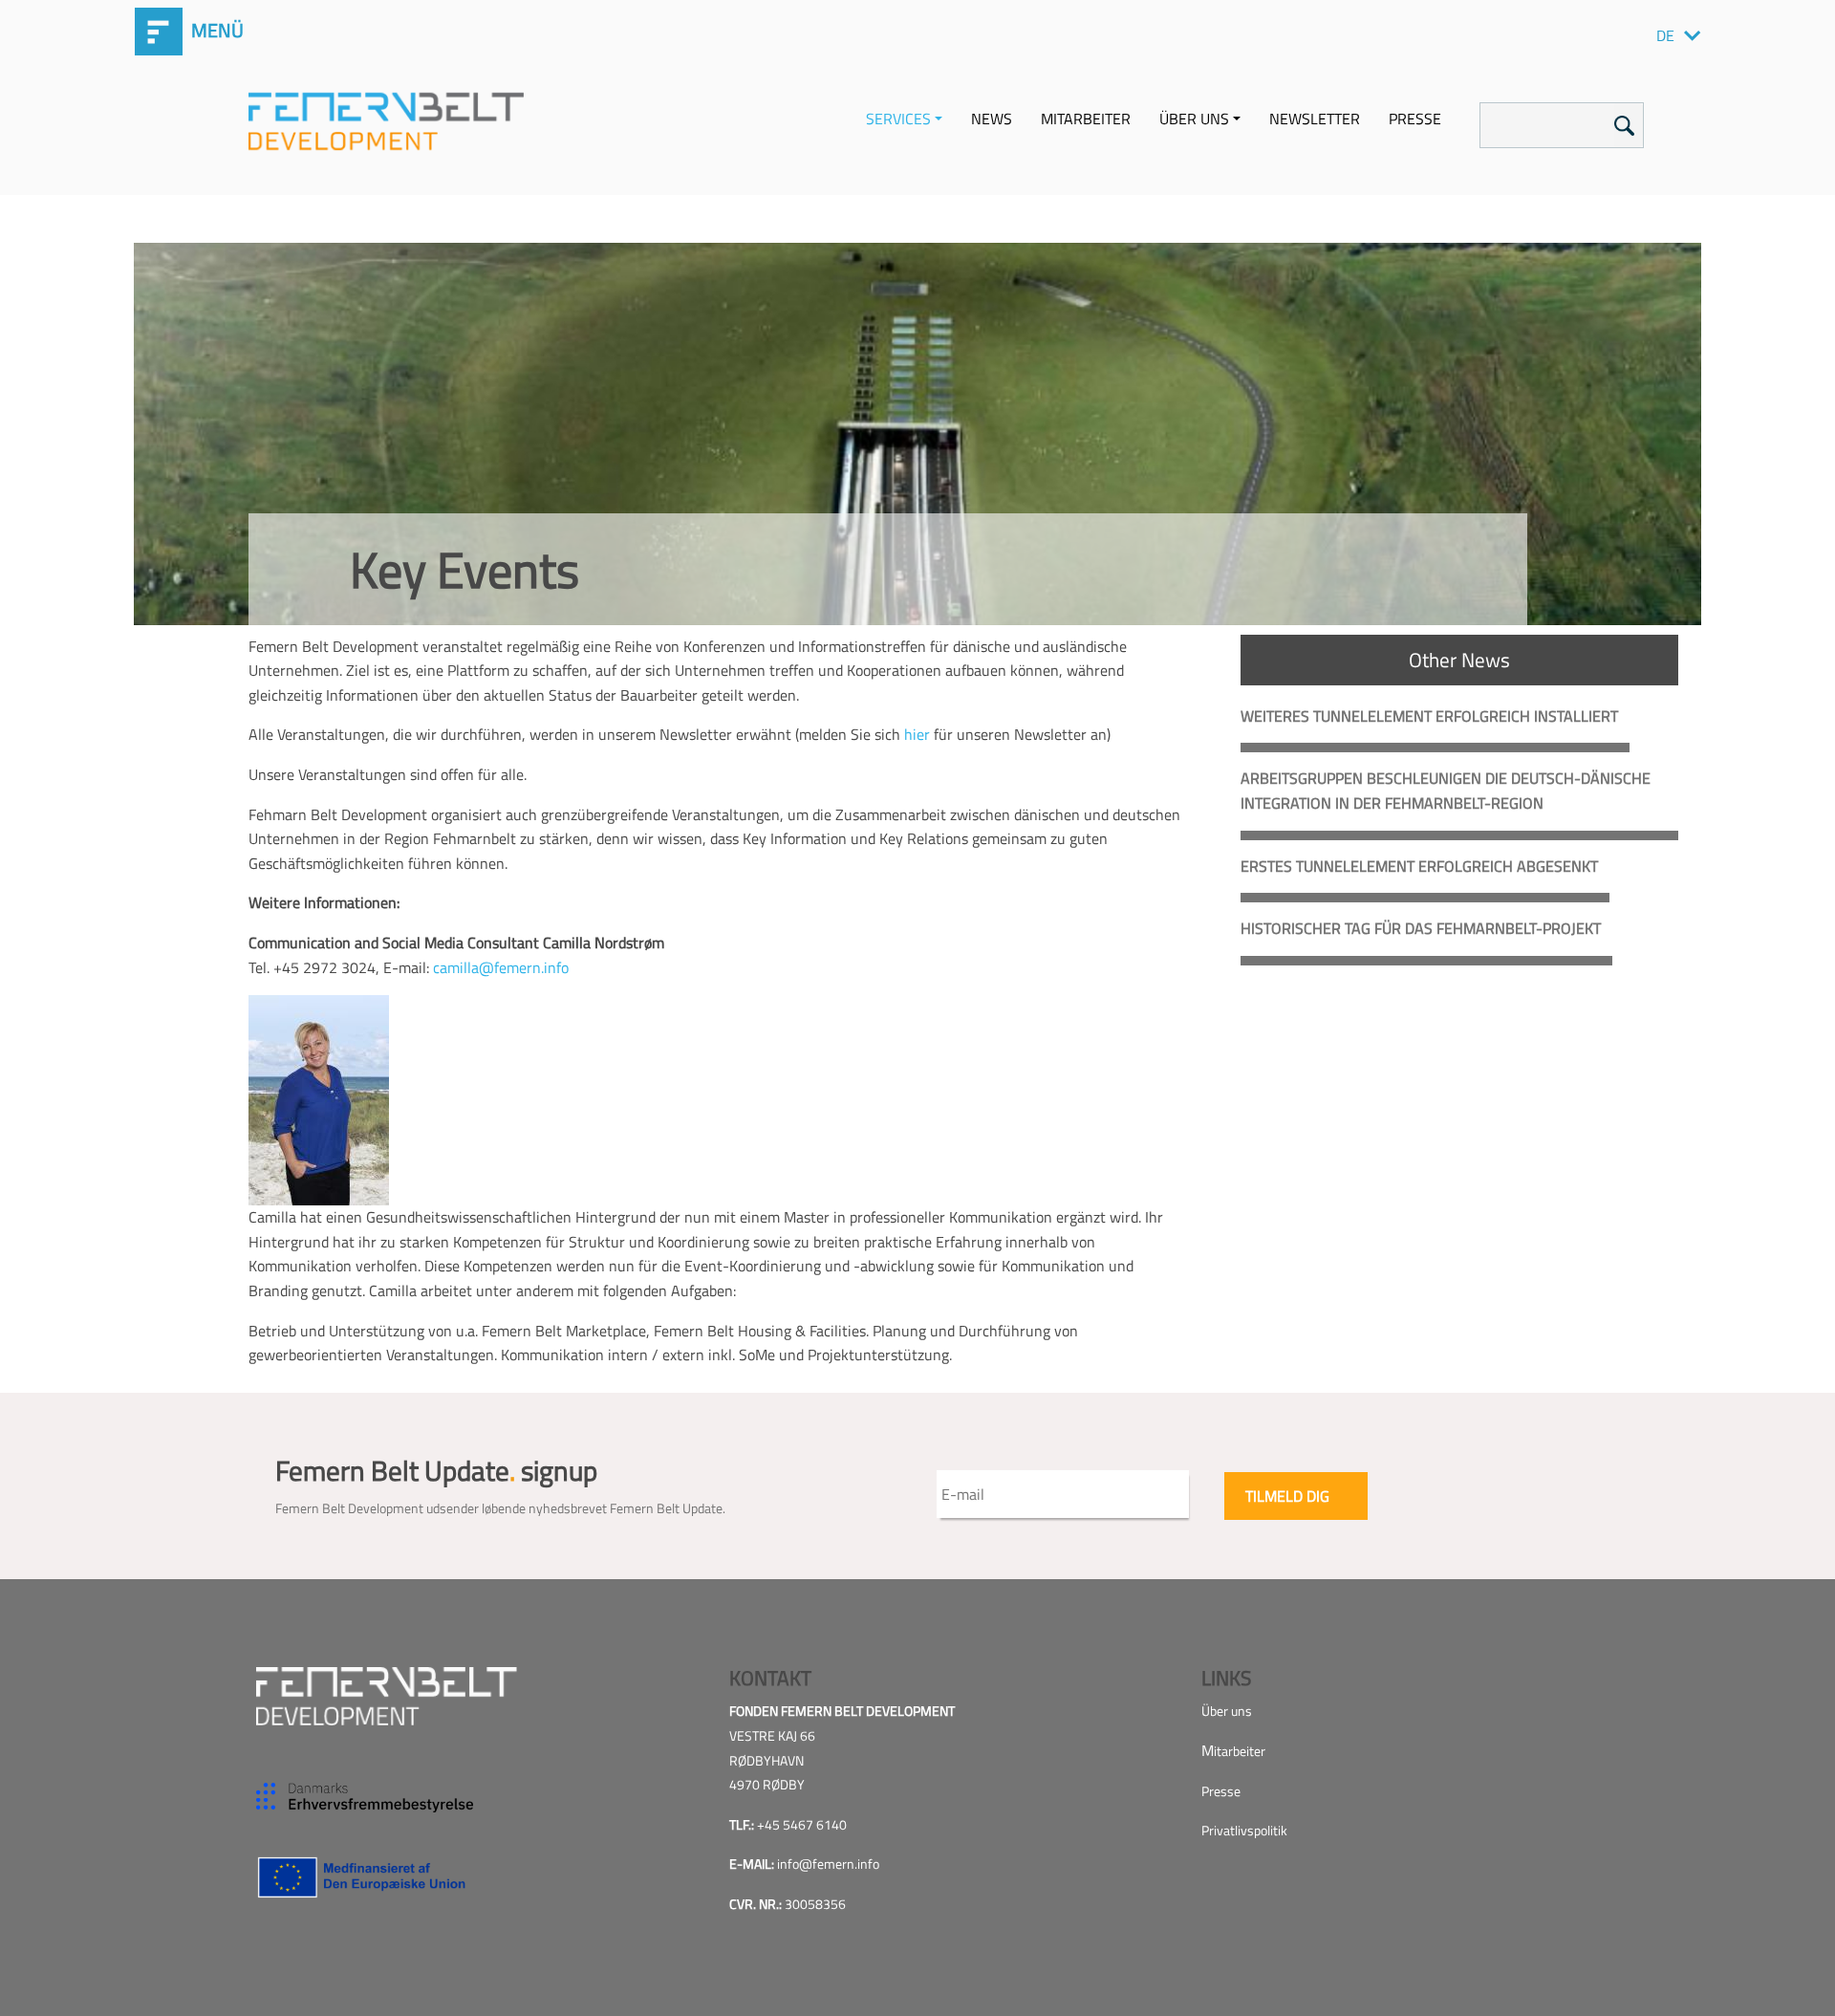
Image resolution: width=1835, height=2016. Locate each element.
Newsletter (1315, 119)
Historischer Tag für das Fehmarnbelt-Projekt (1421, 928)
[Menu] (143, 24)
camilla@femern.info (501, 967)
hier (917, 734)
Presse (1415, 119)
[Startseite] (393, 120)
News (992, 119)
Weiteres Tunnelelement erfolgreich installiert (1429, 716)
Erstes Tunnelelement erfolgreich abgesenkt (1419, 866)
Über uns (1194, 119)
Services (898, 119)
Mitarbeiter (1086, 119)
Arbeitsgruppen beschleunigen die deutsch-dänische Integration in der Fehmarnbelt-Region (1446, 791)
